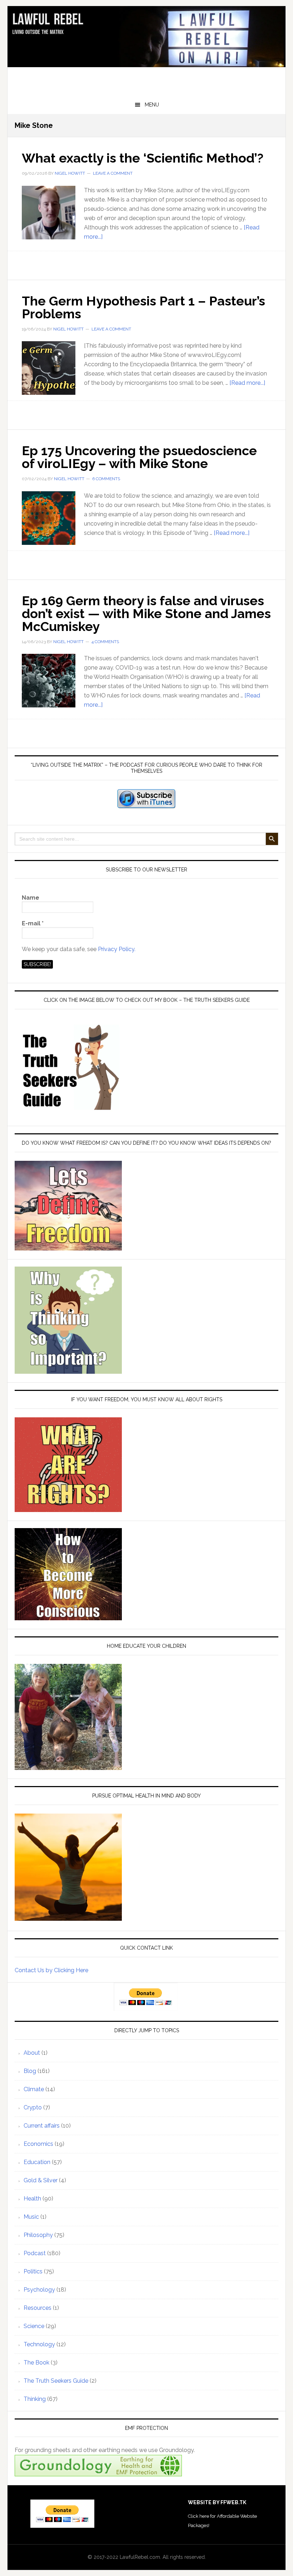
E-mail (33, 923)
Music (31, 2217)
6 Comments (106, 479)
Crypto (33, 2107)
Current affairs (42, 2126)
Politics (33, 2271)
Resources (38, 2308)
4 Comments (105, 642)
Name (31, 898)
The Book (36, 2363)
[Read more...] (247, 383)
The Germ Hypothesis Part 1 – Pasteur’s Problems (143, 307)
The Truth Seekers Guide (56, 2381)
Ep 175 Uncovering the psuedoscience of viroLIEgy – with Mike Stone (139, 457)
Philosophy (38, 2235)
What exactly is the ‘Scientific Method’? (143, 158)
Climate (34, 2089)
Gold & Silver (41, 2180)
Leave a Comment (113, 173)
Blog (30, 2071)
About (32, 2053)
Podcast (35, 2253)
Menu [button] (152, 105)
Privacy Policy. (117, 949)
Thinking (35, 2399)
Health (32, 2199)
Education (37, 2162)
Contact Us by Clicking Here (51, 1970)
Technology (39, 2344)
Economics (38, 2144)
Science (34, 2326)
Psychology (39, 2290)
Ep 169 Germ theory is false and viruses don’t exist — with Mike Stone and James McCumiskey (146, 613)
